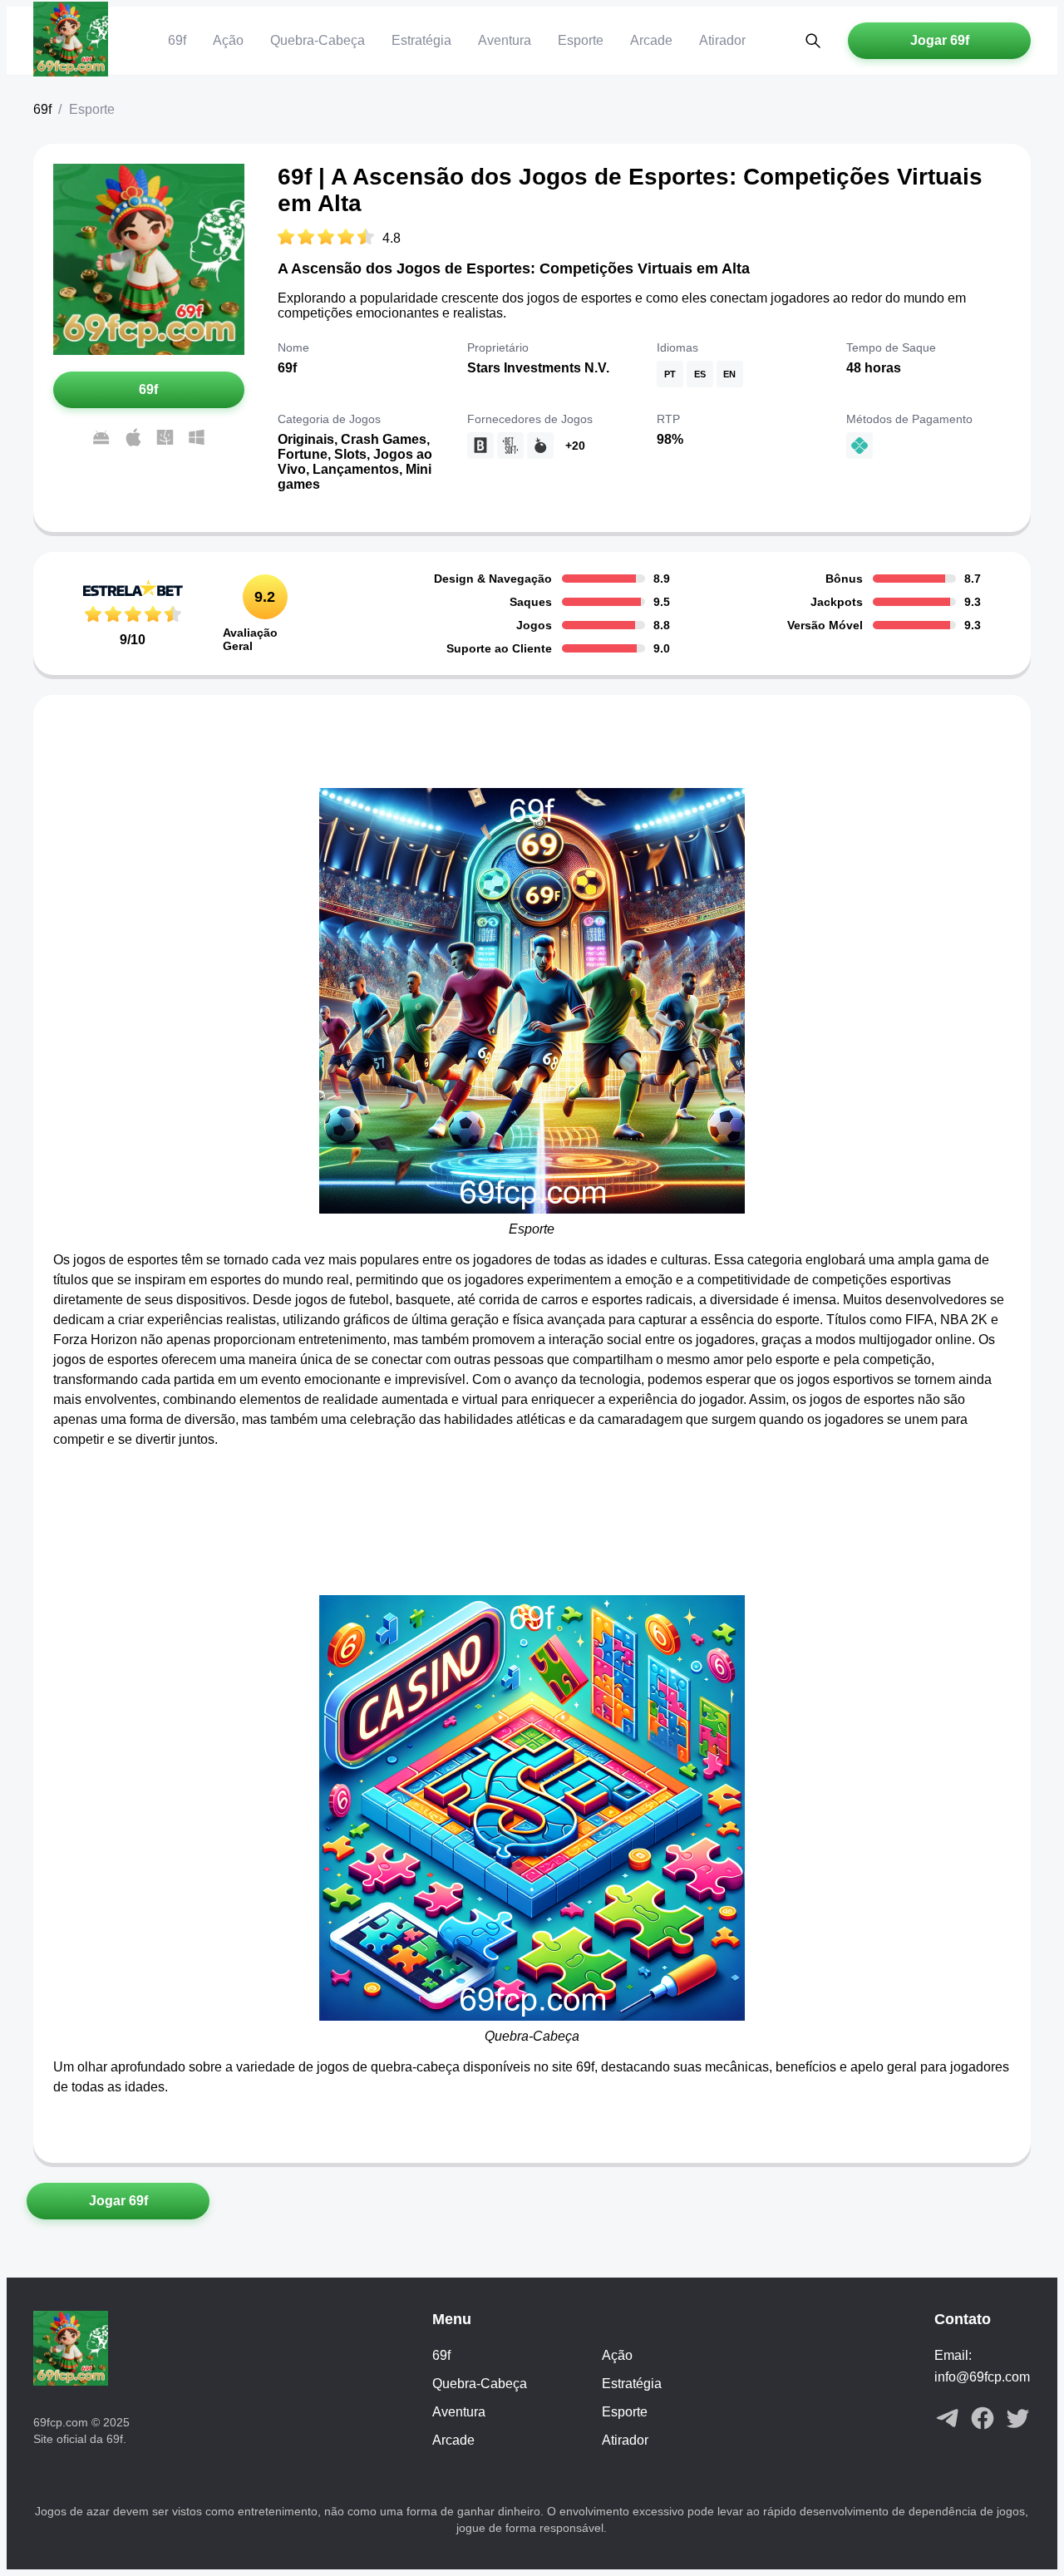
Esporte (581, 40)
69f (177, 40)
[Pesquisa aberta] (813, 41)
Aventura (505, 40)
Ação (228, 40)
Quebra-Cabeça (318, 40)
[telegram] (948, 2420)
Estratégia (421, 40)
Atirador (722, 40)
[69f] (71, 41)
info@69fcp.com (982, 2377)
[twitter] (1017, 2420)
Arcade (651, 40)
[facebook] (983, 2420)
